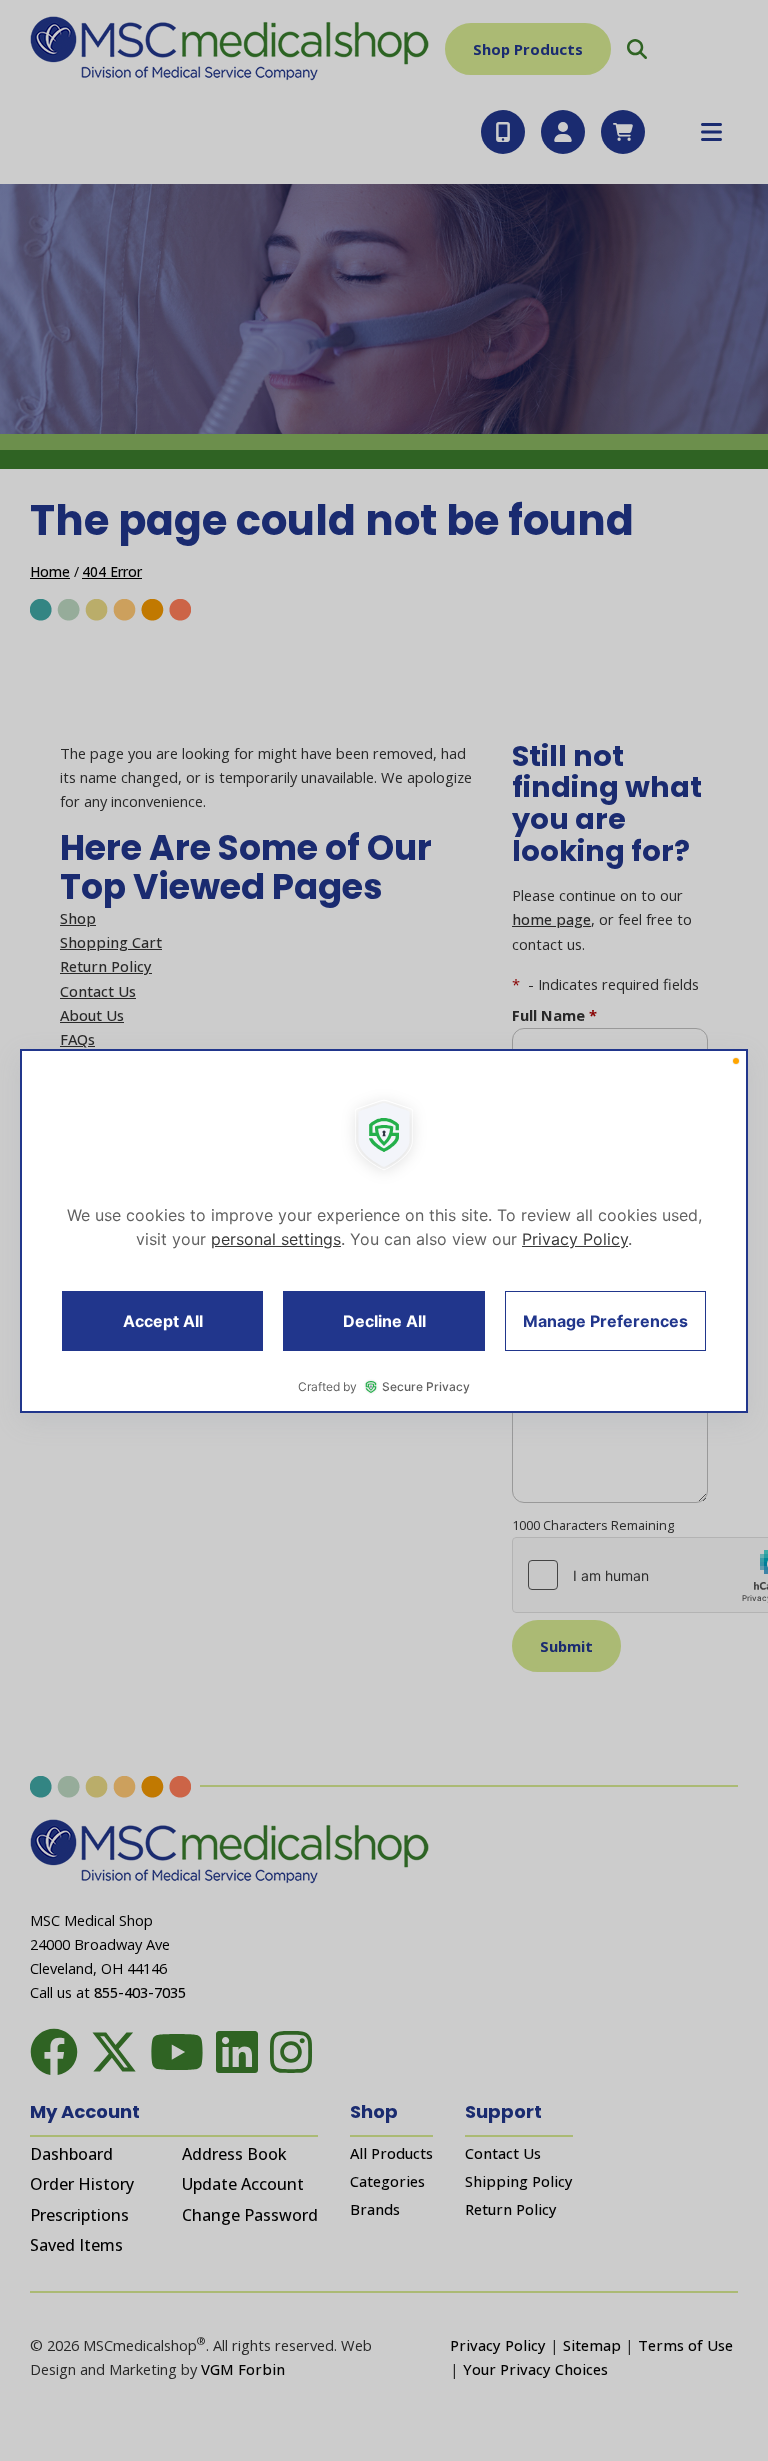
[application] (384, 1231)
